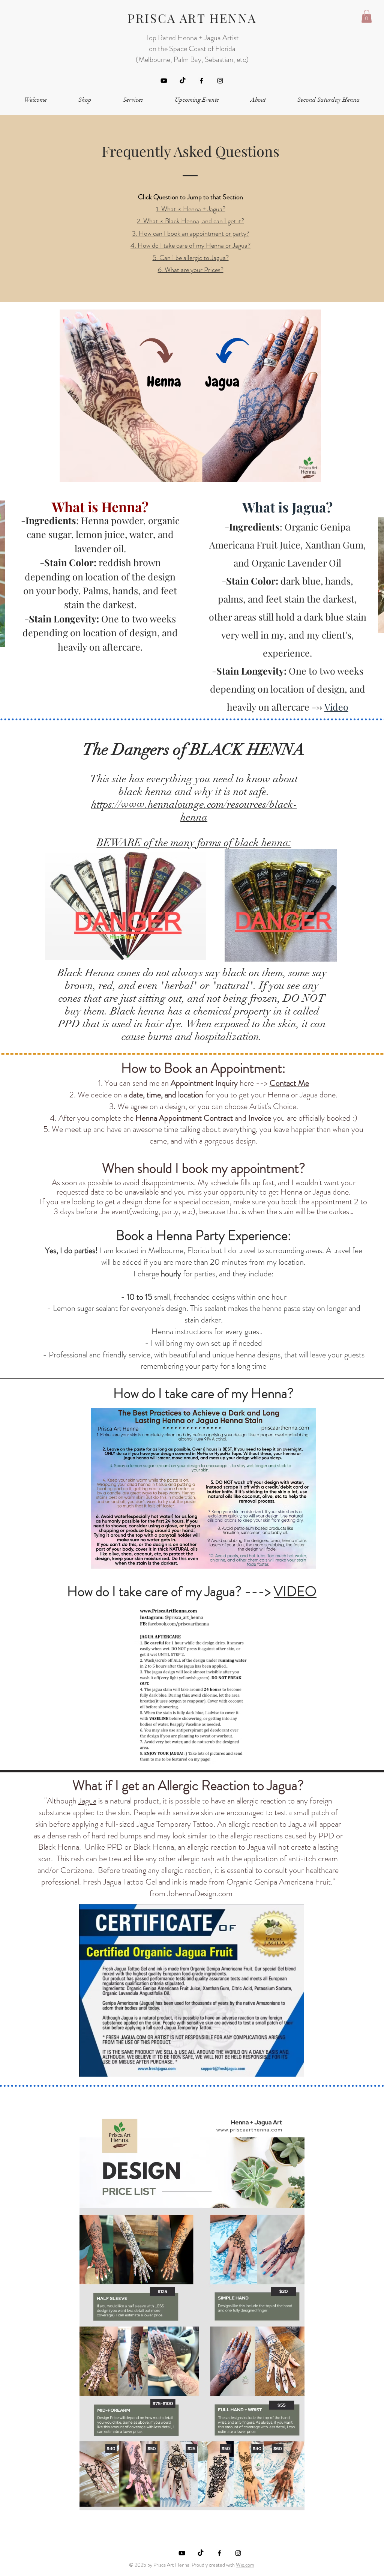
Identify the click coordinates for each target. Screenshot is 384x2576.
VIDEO (295, 1591)
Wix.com (245, 2565)
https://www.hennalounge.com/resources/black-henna (194, 811)
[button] (367, 16)
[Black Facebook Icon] (201, 81)
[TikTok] (183, 81)
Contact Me (289, 1083)
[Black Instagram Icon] (220, 81)
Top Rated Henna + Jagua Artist (192, 38)
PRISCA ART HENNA (192, 18)
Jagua (87, 1801)
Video (336, 707)
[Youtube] (164, 81)
